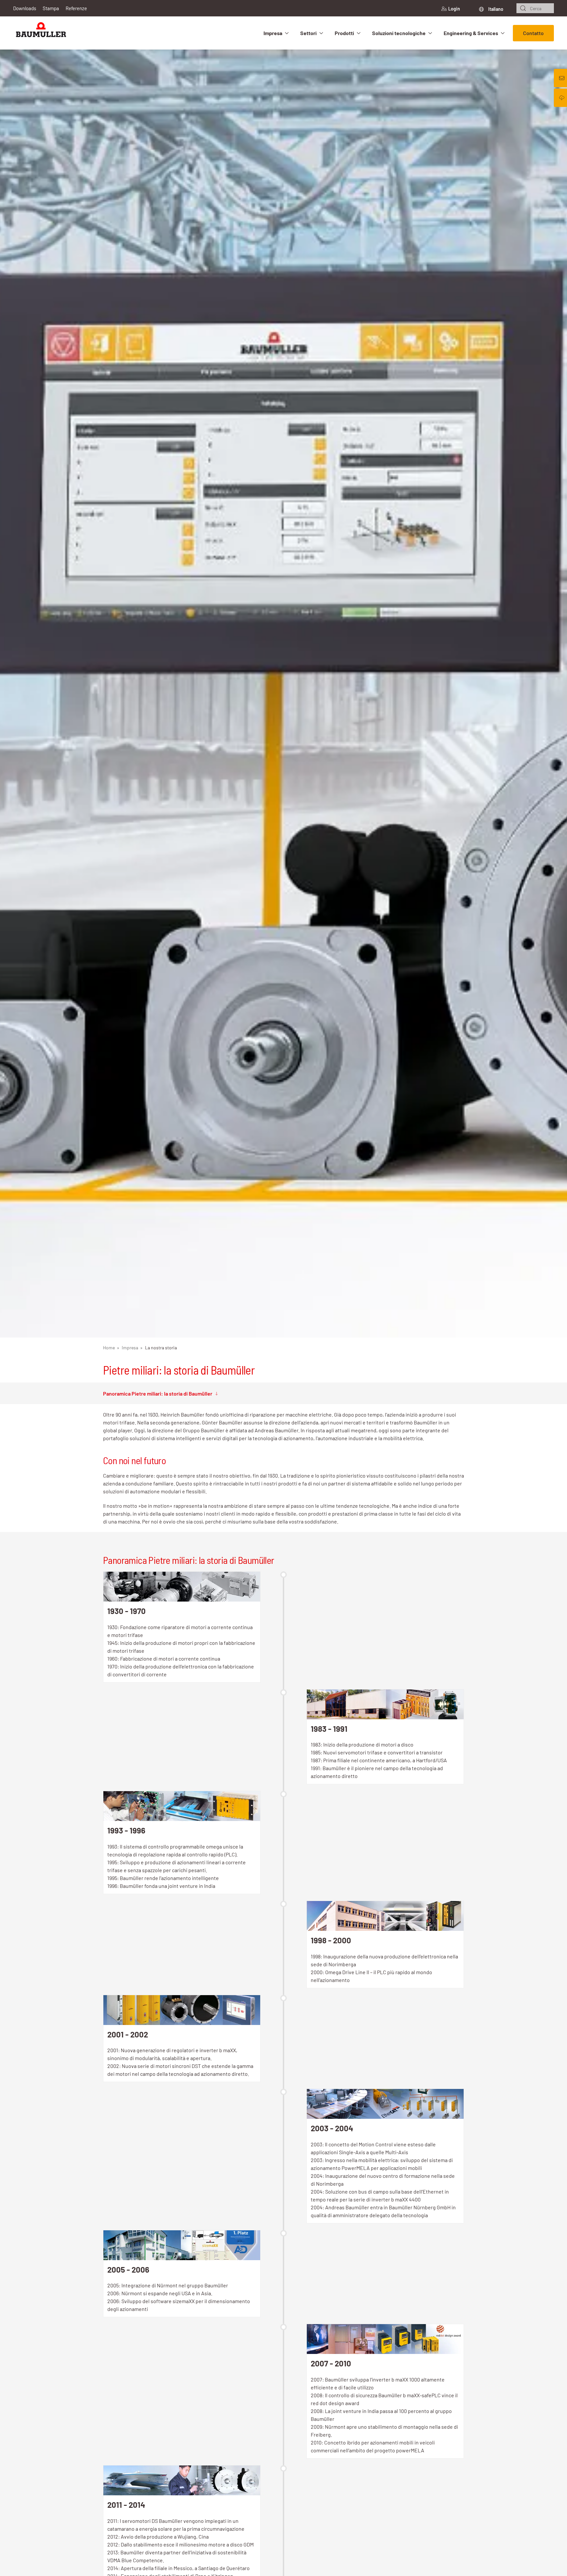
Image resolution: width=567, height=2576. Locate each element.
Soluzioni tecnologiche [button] (399, 33)
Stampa (51, 8)
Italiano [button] (495, 9)
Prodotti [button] (344, 33)
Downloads (25, 8)
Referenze (76, 8)
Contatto (533, 33)
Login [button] (454, 9)
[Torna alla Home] (41, 33)
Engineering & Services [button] (471, 33)
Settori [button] (308, 33)
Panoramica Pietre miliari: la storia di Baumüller (158, 1393)
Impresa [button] (273, 33)
